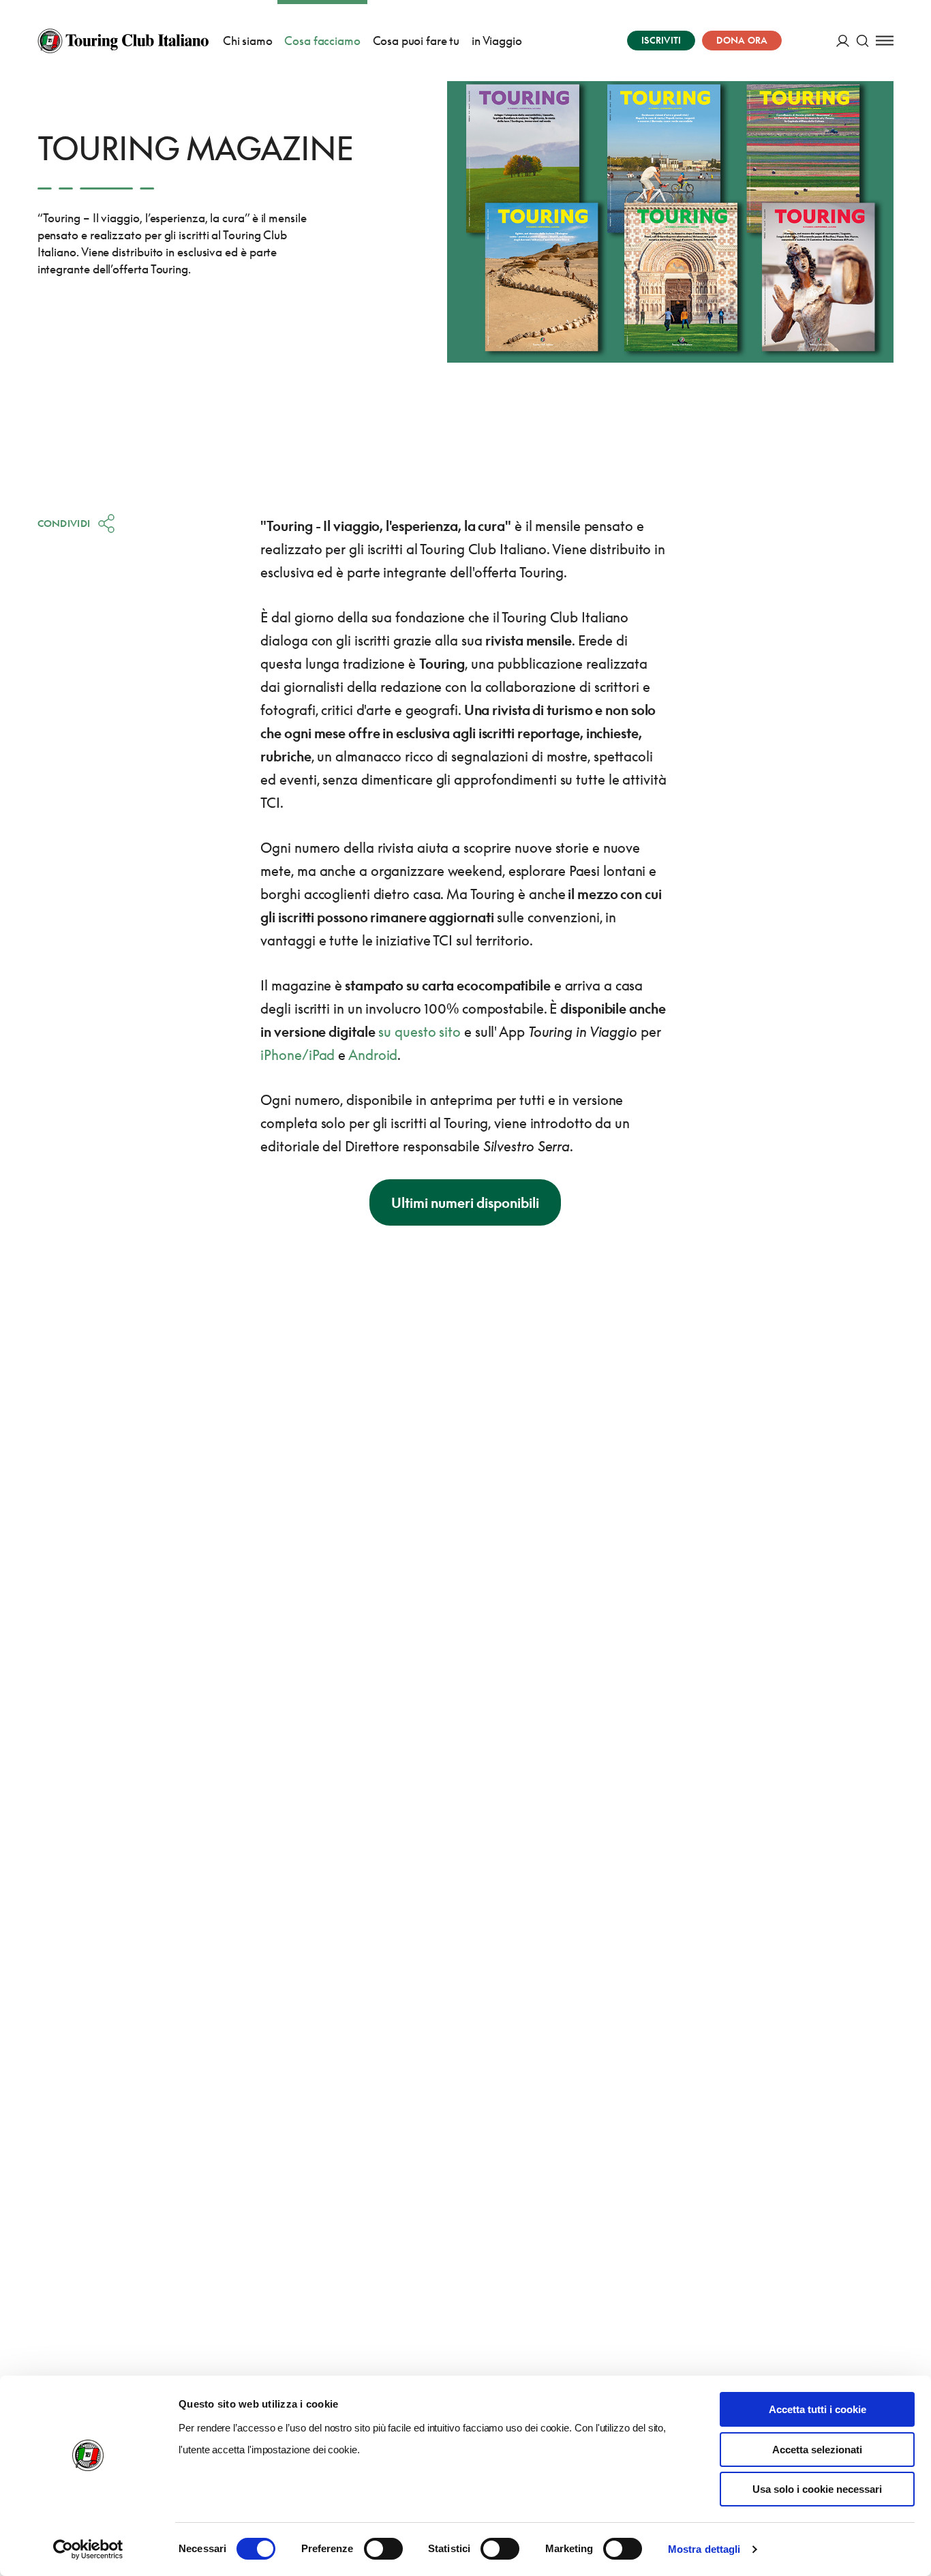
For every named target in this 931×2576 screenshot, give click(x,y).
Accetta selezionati (817, 2450)
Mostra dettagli (704, 2549)
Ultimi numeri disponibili (465, 1202)
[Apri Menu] (885, 41)
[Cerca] (863, 41)
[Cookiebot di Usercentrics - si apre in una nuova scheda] (88, 2549)
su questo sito (419, 1031)
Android (373, 1055)
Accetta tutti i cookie (818, 2409)
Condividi (64, 523)
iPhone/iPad (297, 1055)
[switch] (383, 2549)
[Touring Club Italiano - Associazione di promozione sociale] (123, 41)
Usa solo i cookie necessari (817, 2489)
